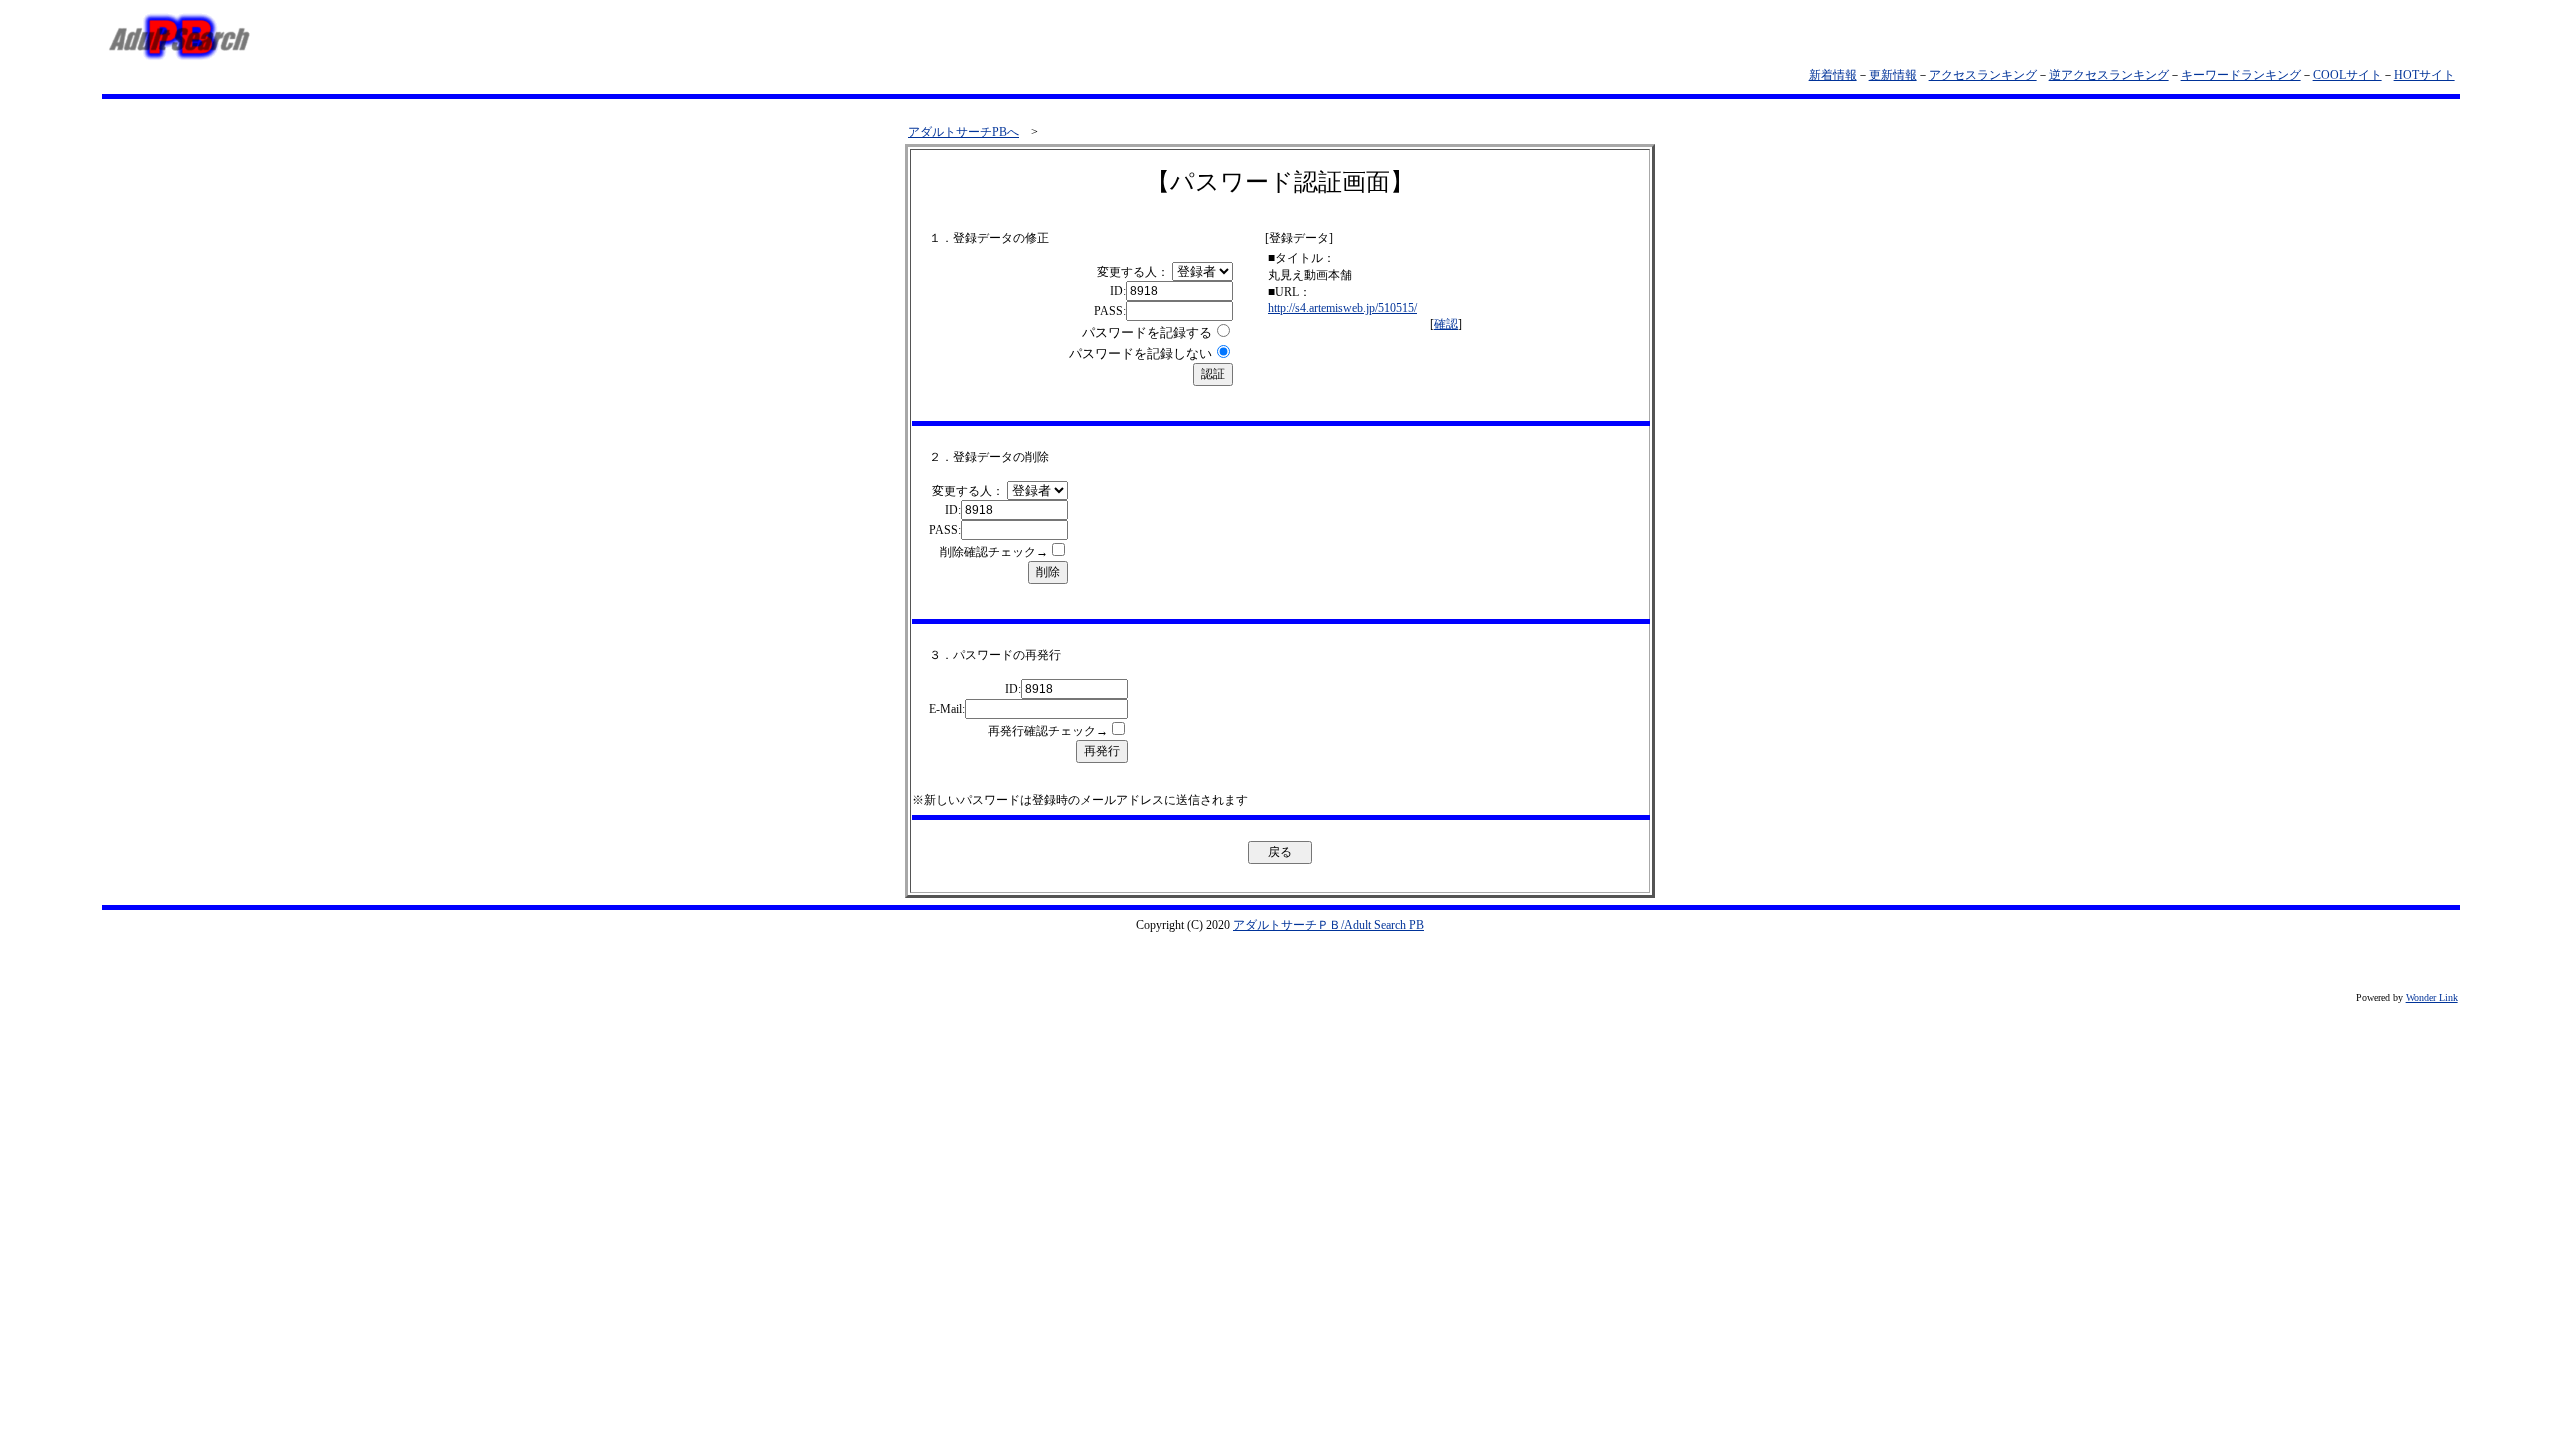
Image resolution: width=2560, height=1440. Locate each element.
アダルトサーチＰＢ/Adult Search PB (1328, 925)
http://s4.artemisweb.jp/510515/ (1342, 308)
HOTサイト (2424, 75)
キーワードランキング (2241, 75)
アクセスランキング (1983, 75)
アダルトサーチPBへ (963, 132)
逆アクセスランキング (2109, 75)
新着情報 (1833, 75)
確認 (1446, 324)
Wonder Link (2432, 997)
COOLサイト (2347, 75)
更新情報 (1893, 75)
